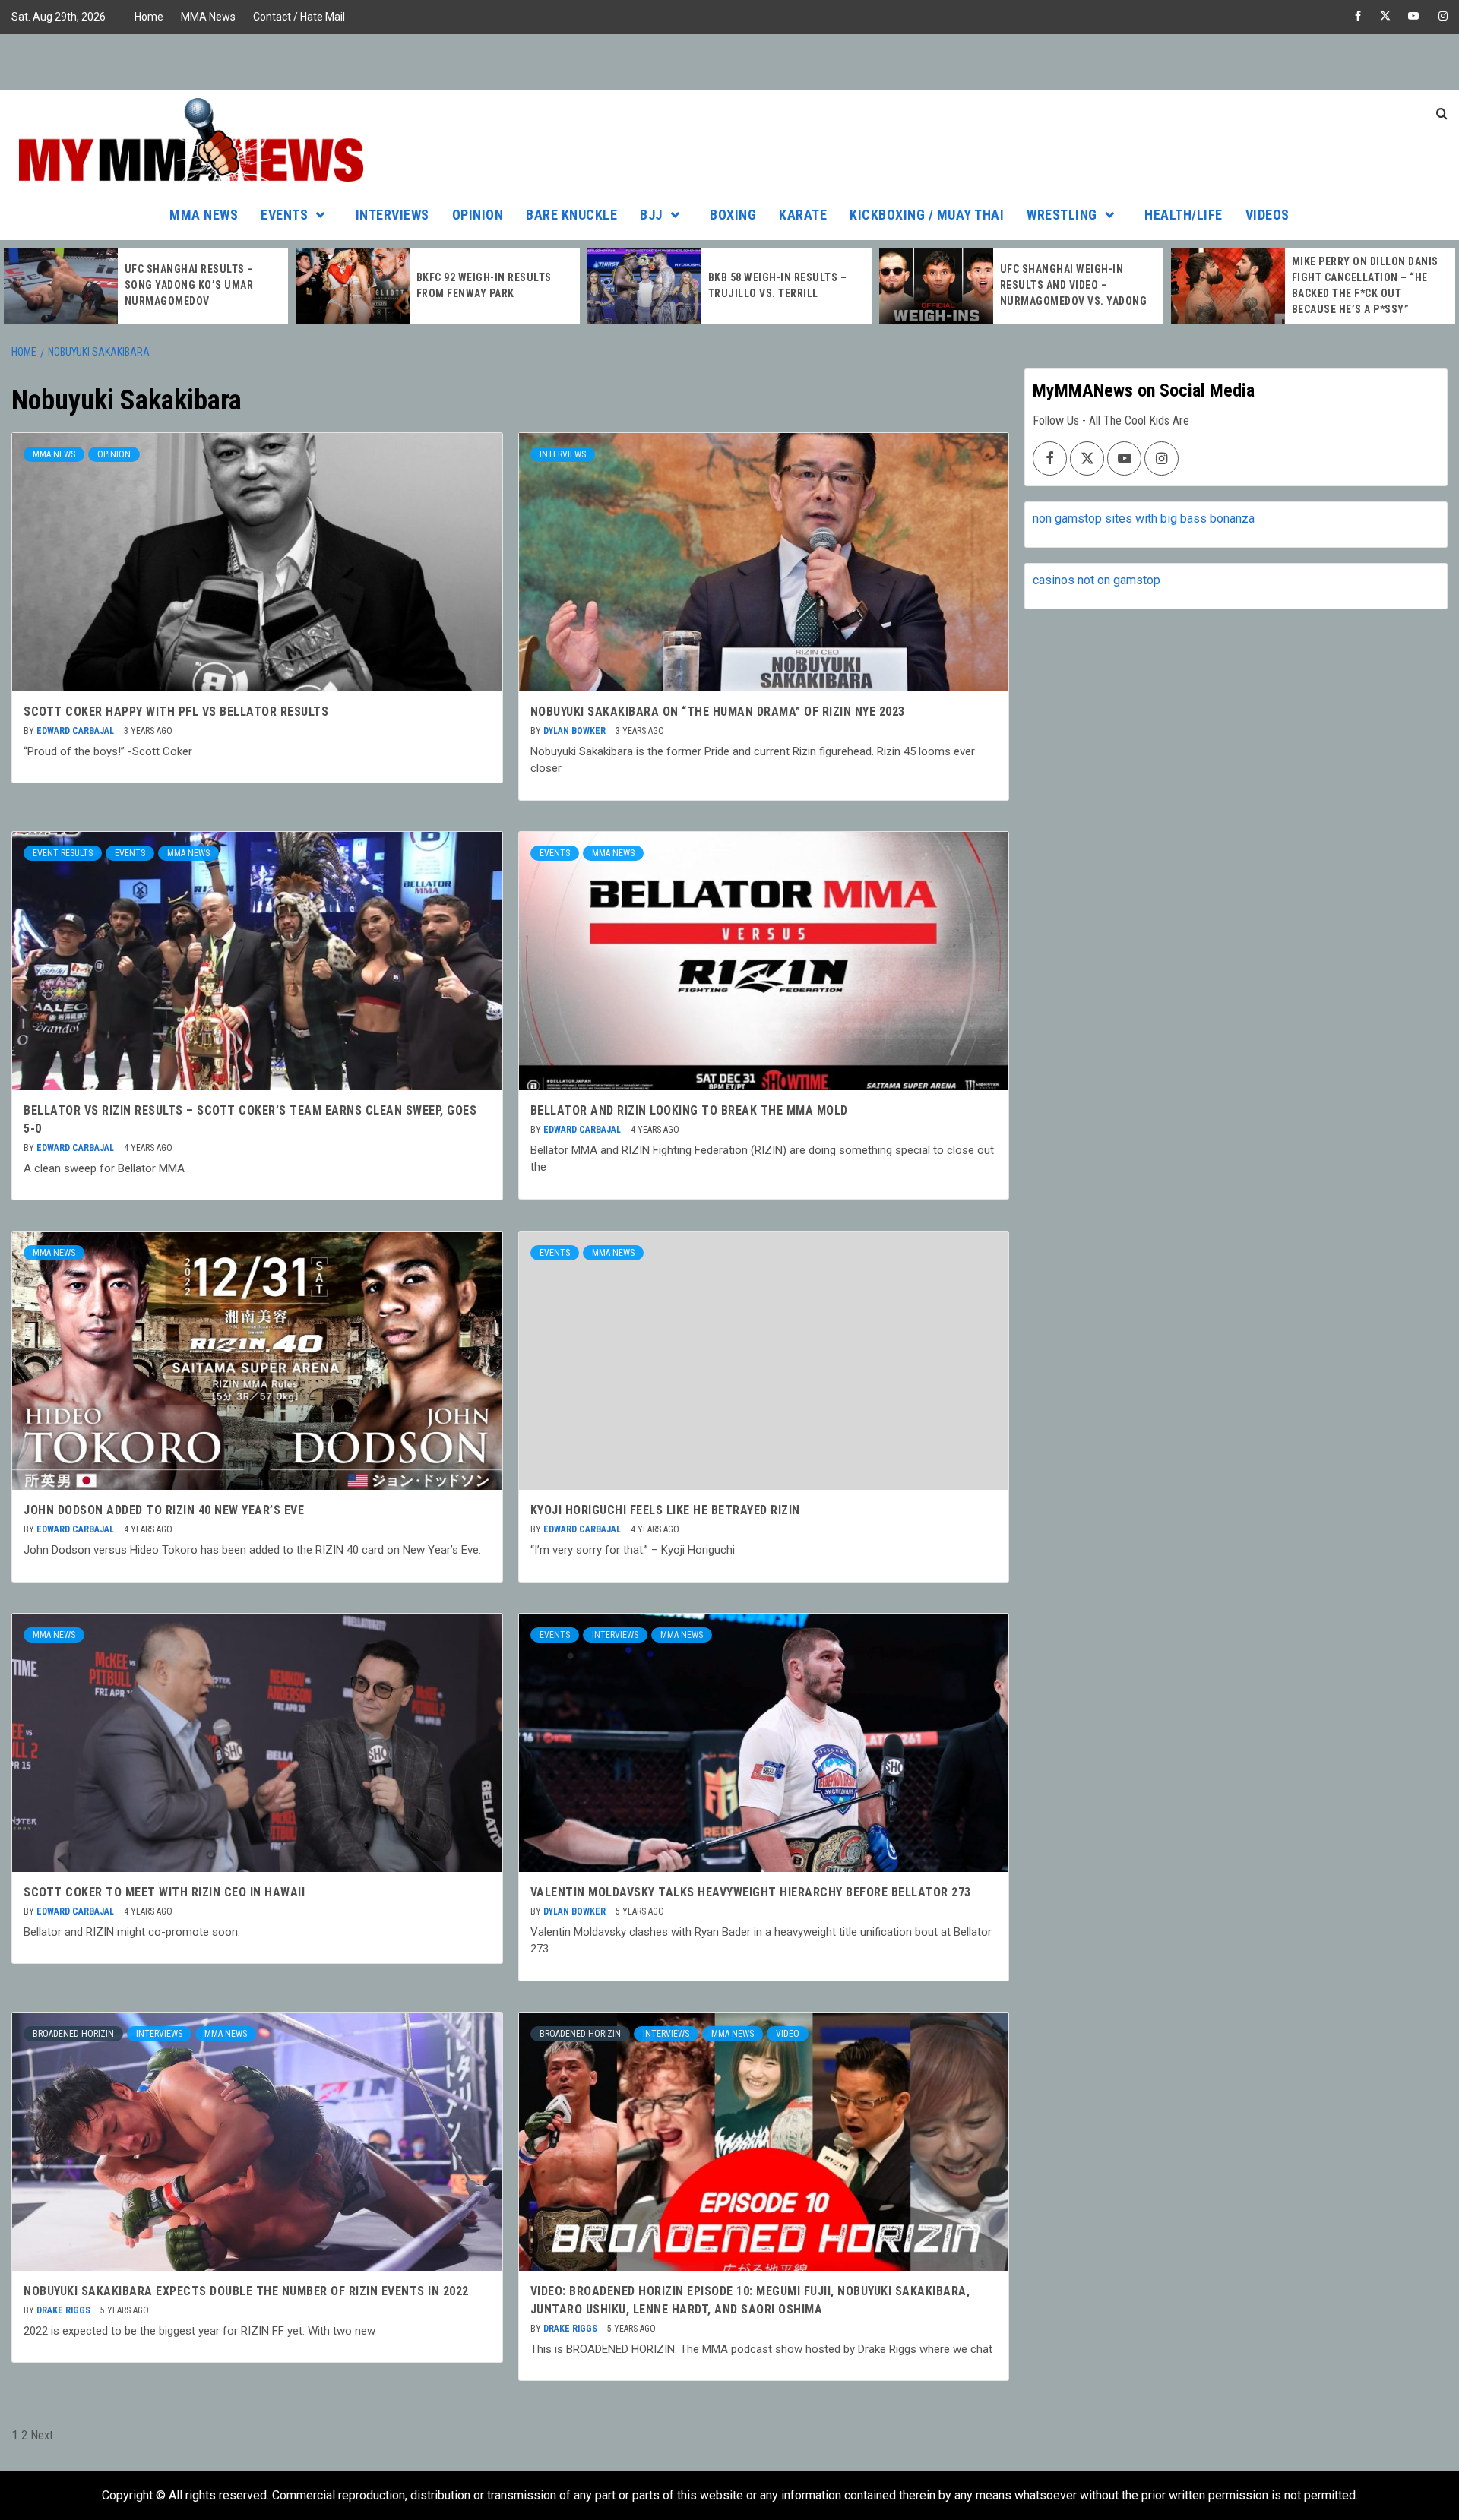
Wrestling (1062, 215)
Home (149, 17)
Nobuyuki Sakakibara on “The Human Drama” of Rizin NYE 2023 (718, 711)
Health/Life (1184, 215)
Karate (803, 215)
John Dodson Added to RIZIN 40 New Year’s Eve (164, 1510)
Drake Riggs (65, 2310)
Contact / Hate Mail (299, 17)
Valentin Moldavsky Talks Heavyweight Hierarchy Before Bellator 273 (751, 1892)
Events (284, 215)
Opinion (478, 215)
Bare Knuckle (571, 215)
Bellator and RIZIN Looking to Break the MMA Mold (689, 1110)
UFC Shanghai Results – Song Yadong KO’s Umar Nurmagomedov (189, 285)
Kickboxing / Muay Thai (927, 215)
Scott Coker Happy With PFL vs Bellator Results (176, 711)
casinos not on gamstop (1097, 580)
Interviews (392, 215)
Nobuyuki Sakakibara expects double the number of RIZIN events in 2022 (246, 2291)
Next (42, 2435)
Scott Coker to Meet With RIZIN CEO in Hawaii (164, 1892)
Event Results (63, 853)
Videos (1268, 215)
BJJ (651, 215)
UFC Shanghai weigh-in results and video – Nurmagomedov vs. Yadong (1074, 285)
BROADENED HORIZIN (73, 2034)
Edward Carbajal (76, 731)
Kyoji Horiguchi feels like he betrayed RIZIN (665, 1510)
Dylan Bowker (576, 731)
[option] (146, 286)
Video (788, 2034)
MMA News (208, 17)
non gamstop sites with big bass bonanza (1144, 519)
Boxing (733, 215)
